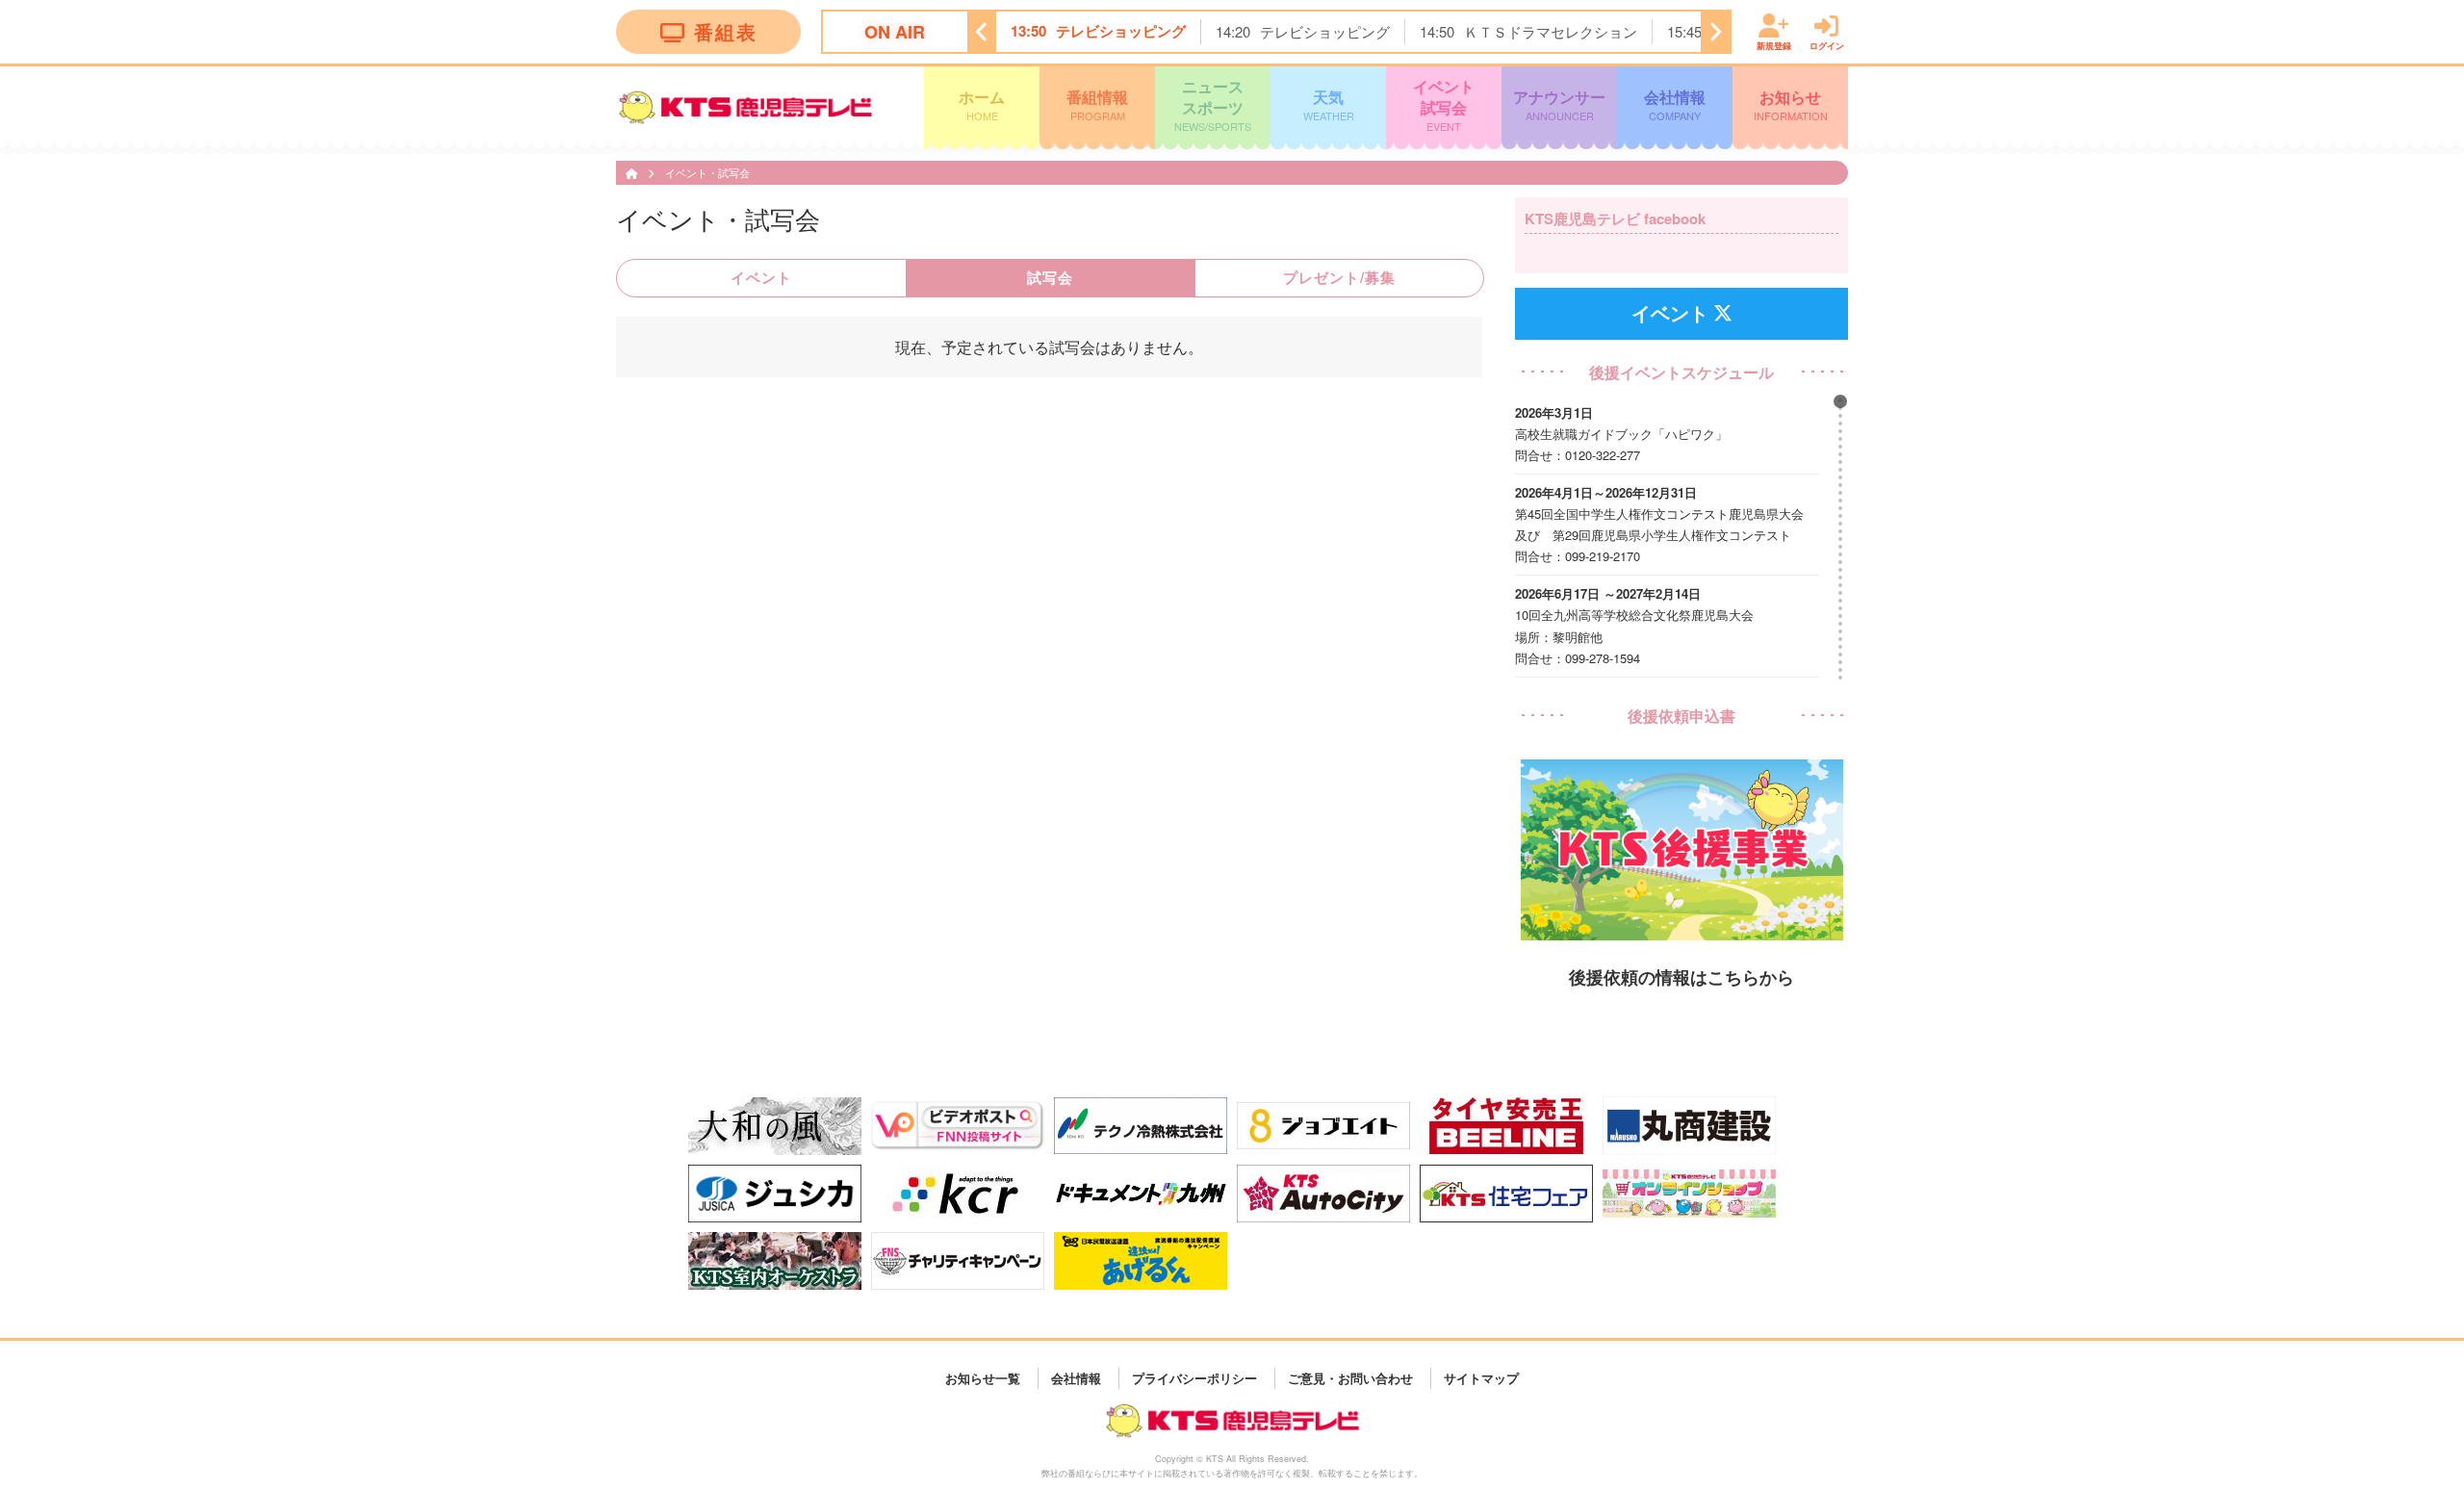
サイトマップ (1481, 1378)
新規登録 (1774, 45)
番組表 (726, 31)
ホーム (982, 104)
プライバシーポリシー (1194, 1378)
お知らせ (1791, 104)
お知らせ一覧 (983, 1378)
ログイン (1827, 45)
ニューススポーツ (1213, 104)
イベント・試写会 (707, 172)
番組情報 (1097, 104)
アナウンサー (1559, 104)
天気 (1329, 104)
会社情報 (1675, 104)
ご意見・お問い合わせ (1350, 1378)
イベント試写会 (1444, 104)
